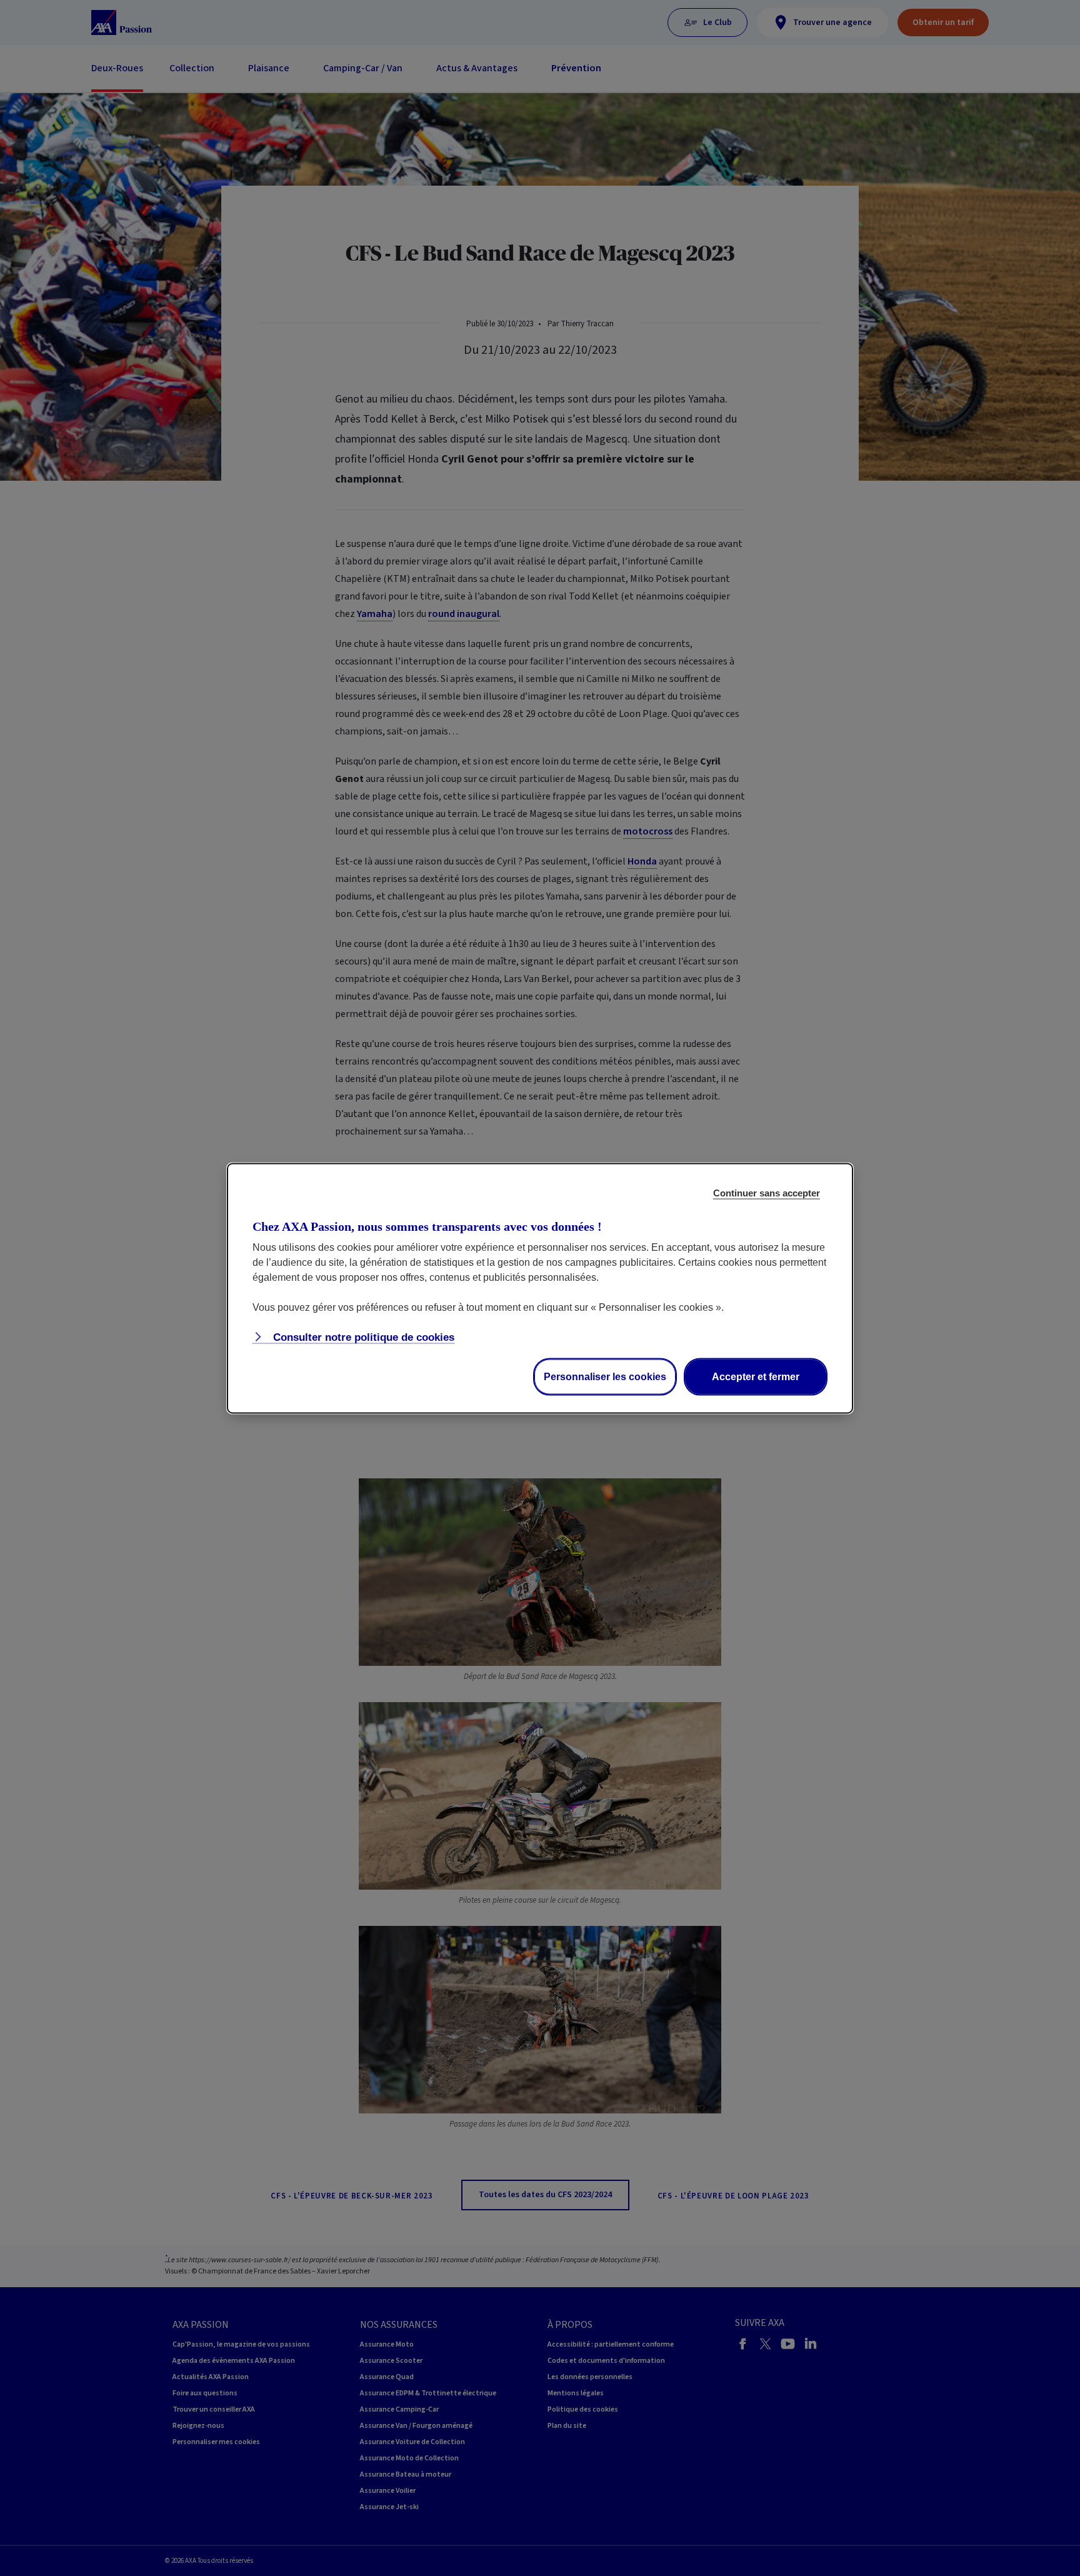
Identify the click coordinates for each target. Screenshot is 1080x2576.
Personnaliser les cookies (605, 1376)
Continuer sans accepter (767, 1192)
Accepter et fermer (756, 1376)
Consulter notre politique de (362, 1337)
